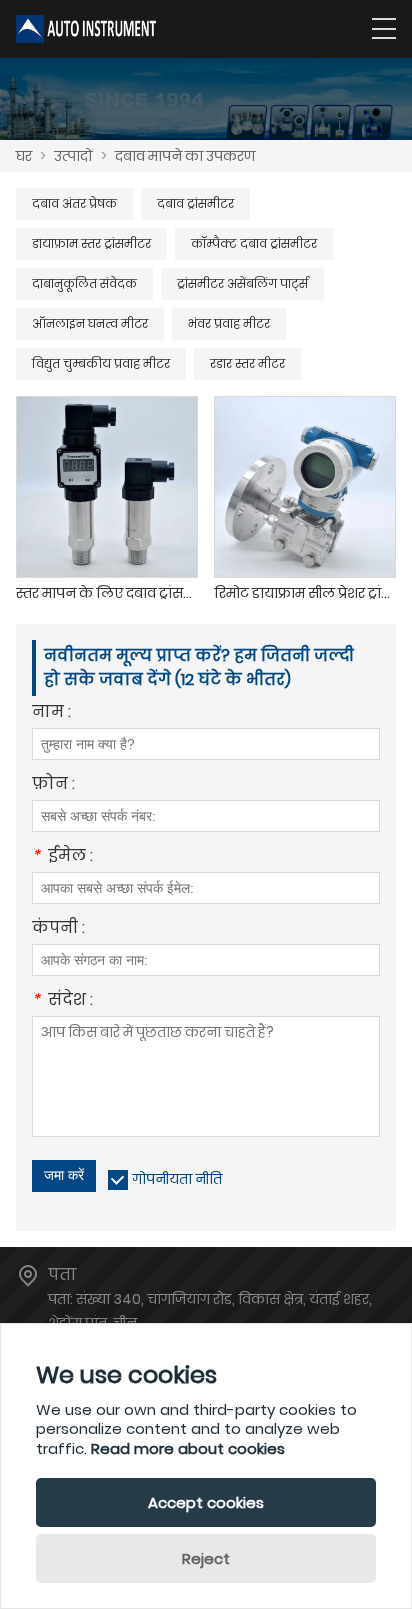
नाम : (51, 713)
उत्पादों (73, 156)
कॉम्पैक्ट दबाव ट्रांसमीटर (254, 243)
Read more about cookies (188, 1448)
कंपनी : (58, 929)
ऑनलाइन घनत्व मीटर (90, 323)
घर (24, 156)
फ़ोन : (53, 785)
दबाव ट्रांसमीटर (195, 203)
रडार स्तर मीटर (247, 363)
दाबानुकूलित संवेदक (84, 283)
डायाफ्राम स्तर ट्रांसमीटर (91, 243)
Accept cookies (206, 1502)
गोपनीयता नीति (177, 1179)
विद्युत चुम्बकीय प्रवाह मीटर (101, 363)
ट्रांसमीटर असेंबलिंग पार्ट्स (242, 283)
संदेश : (62, 1001)
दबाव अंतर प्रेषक (74, 203)
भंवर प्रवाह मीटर (229, 323)
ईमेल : (62, 857)
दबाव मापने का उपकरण (185, 156)
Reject (206, 1558)
